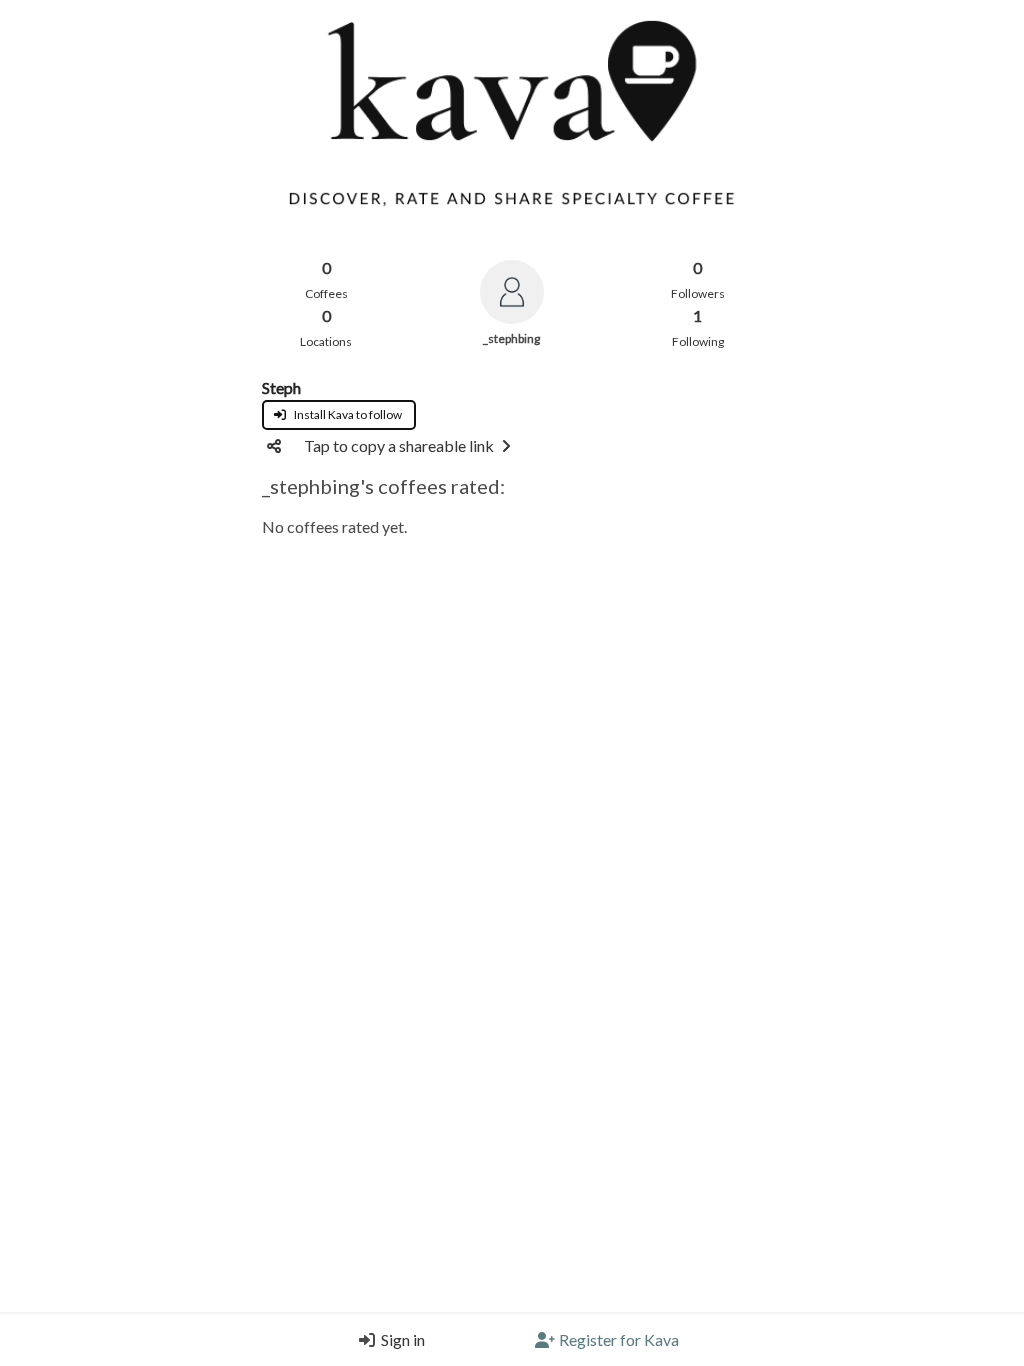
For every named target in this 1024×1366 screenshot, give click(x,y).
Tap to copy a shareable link (399, 445)
